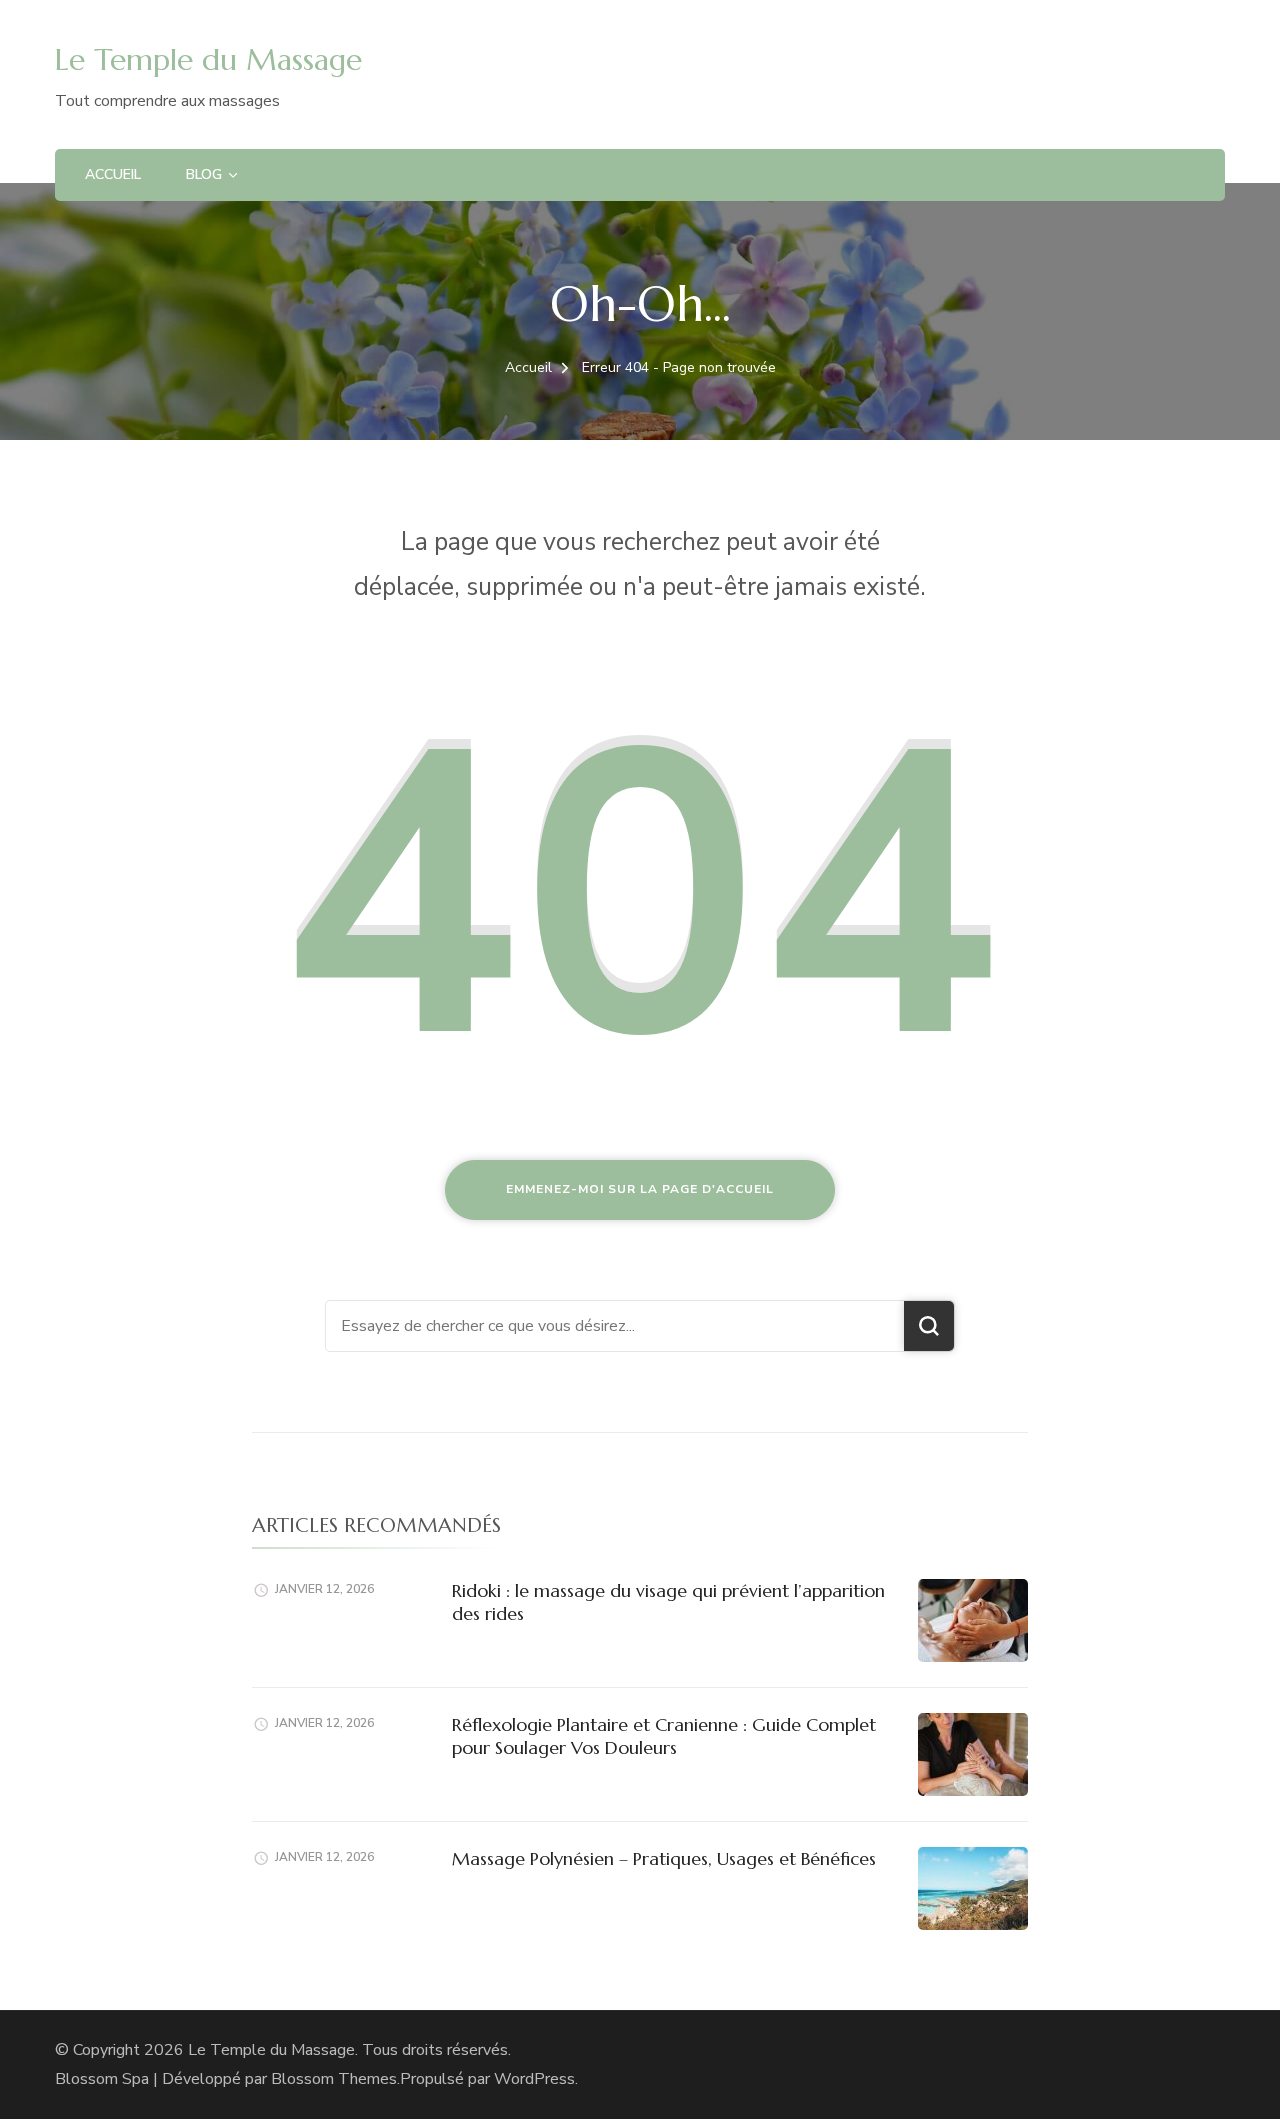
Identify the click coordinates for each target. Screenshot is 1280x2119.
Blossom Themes (334, 2079)
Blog (204, 174)
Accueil (113, 174)
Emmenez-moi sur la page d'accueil (640, 1189)
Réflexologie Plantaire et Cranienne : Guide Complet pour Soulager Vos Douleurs (664, 1736)
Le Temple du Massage (208, 59)
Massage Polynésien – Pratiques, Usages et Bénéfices (664, 1858)
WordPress (534, 2079)
